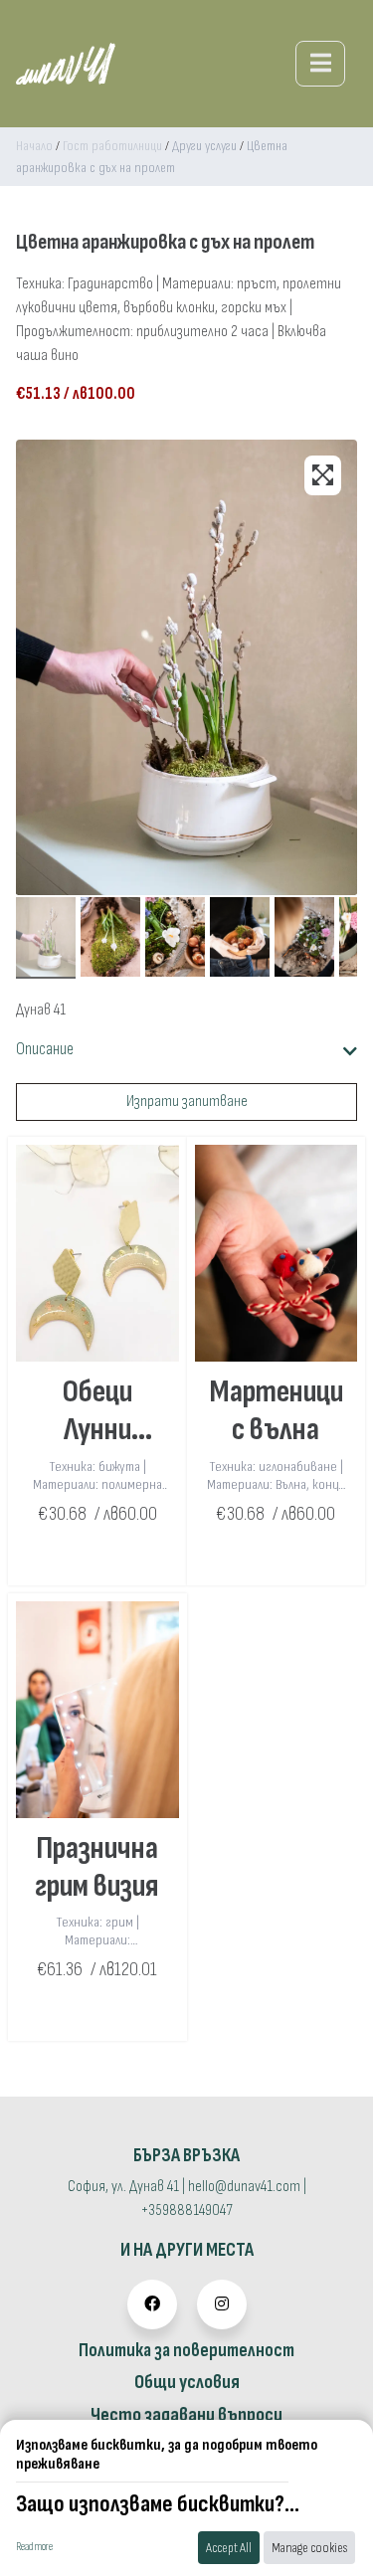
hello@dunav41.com (244, 2187)
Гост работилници (112, 146)
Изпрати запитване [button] (187, 1102)
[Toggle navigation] (320, 64)
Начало (34, 146)
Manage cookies (309, 2548)
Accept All (229, 2548)
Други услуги (204, 146)
